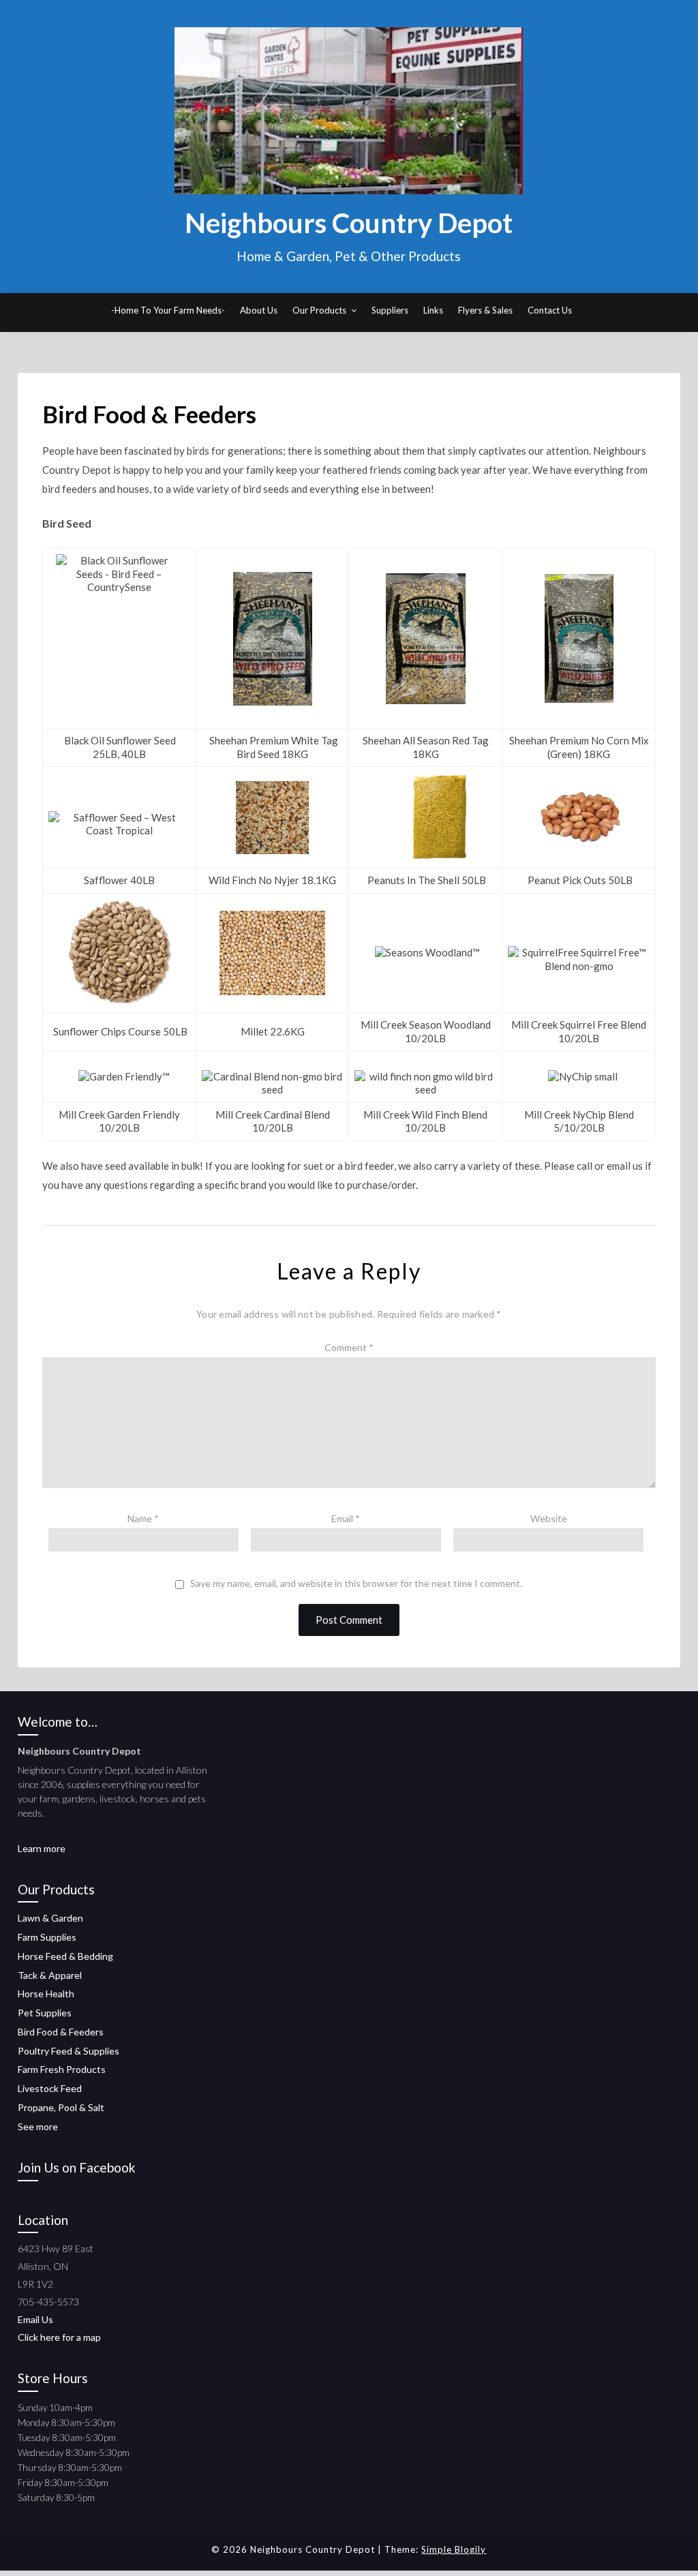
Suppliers (390, 310)
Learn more (42, 1848)
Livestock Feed (50, 2088)
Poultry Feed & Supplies (69, 2051)
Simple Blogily (454, 2549)
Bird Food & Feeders (61, 2032)
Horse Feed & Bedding (65, 1956)
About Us (259, 310)
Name (143, 1518)
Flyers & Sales (485, 310)
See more (38, 2126)
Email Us (35, 2319)
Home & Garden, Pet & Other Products (349, 256)
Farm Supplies (47, 1937)
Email (346, 1518)
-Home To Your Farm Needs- (168, 310)
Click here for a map (59, 2337)
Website (549, 1518)
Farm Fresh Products (62, 2069)
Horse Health (46, 1994)
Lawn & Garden (50, 1918)
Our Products (319, 310)
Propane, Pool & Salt (61, 2107)
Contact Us (550, 310)
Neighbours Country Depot (349, 223)
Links (433, 310)
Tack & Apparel (50, 1975)
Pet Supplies (45, 2013)
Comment (349, 1347)
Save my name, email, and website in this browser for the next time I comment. (356, 1584)
